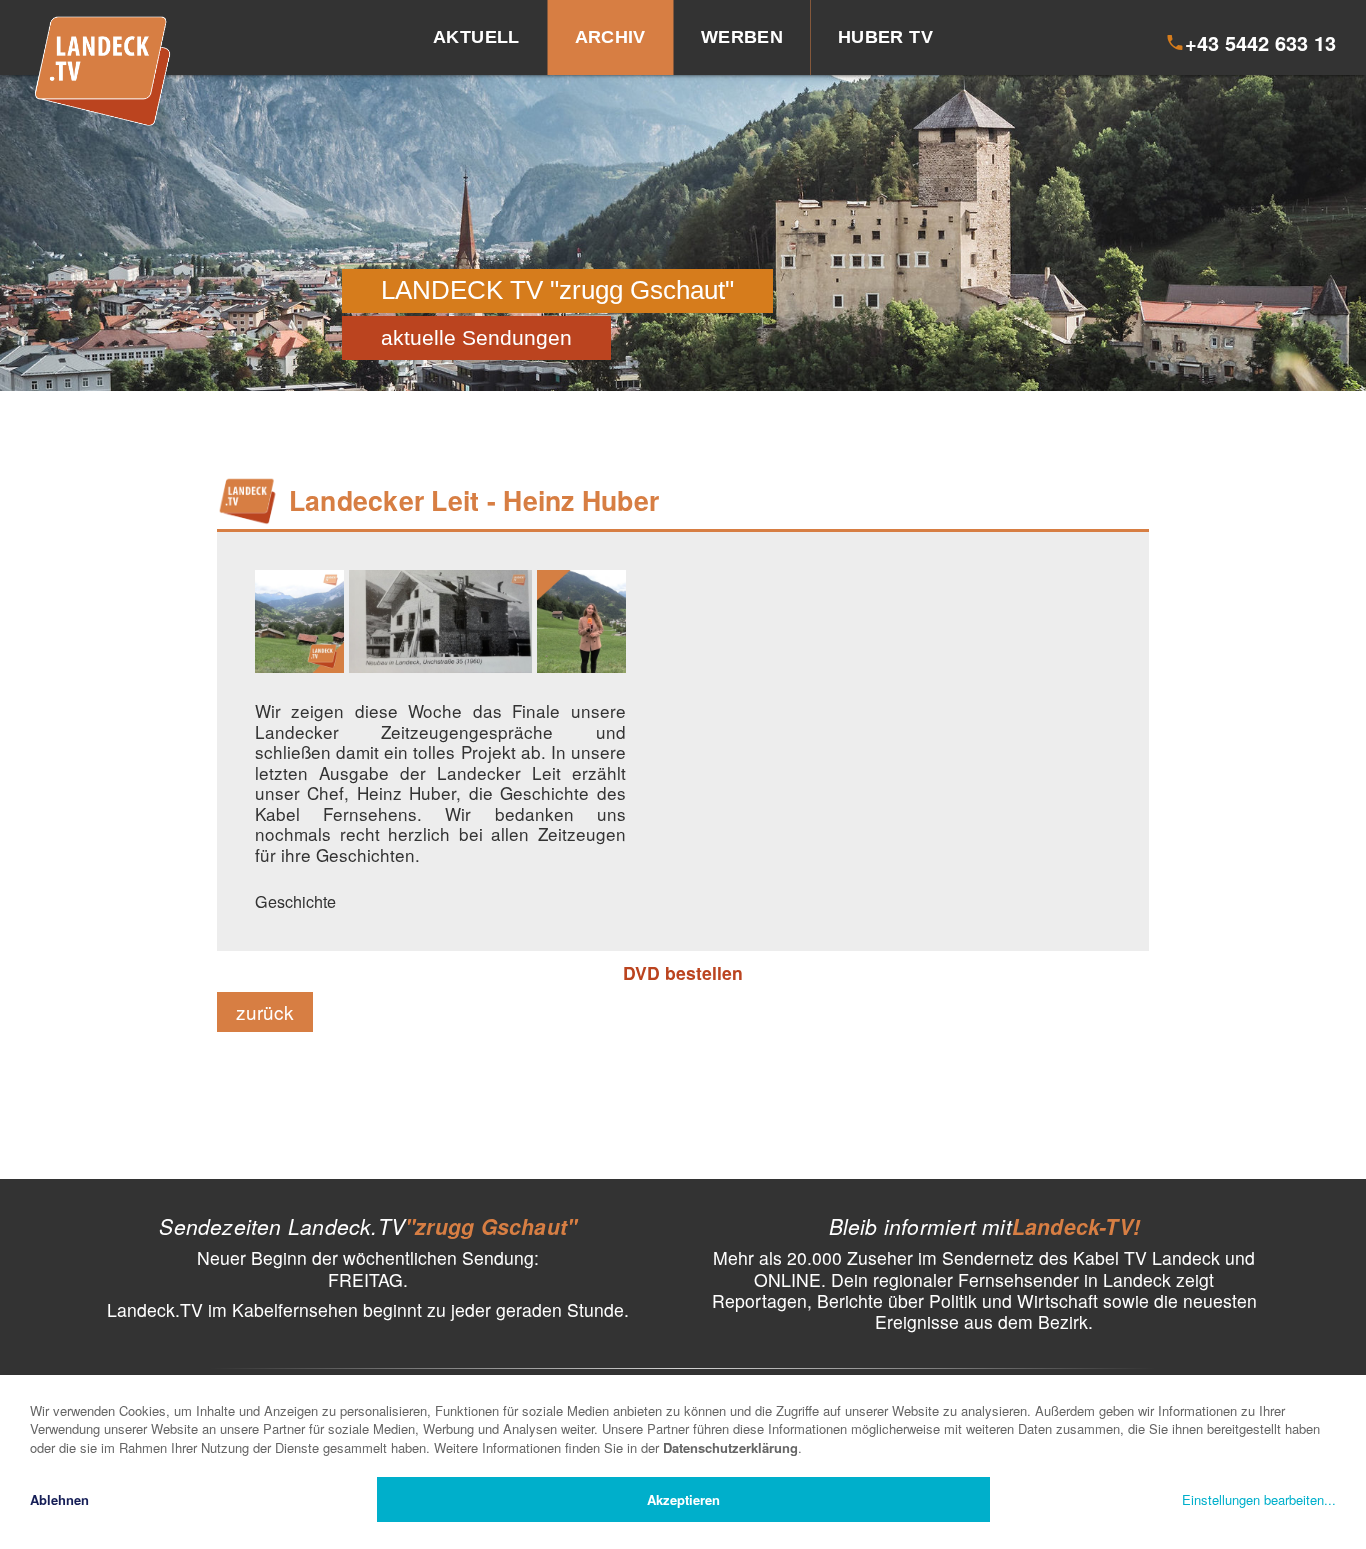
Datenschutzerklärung (730, 1447)
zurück (265, 1011)
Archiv (610, 37)
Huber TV (885, 37)
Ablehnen (59, 1499)
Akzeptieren (683, 1499)
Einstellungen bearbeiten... (1259, 1499)
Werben (742, 37)
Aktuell (476, 37)
